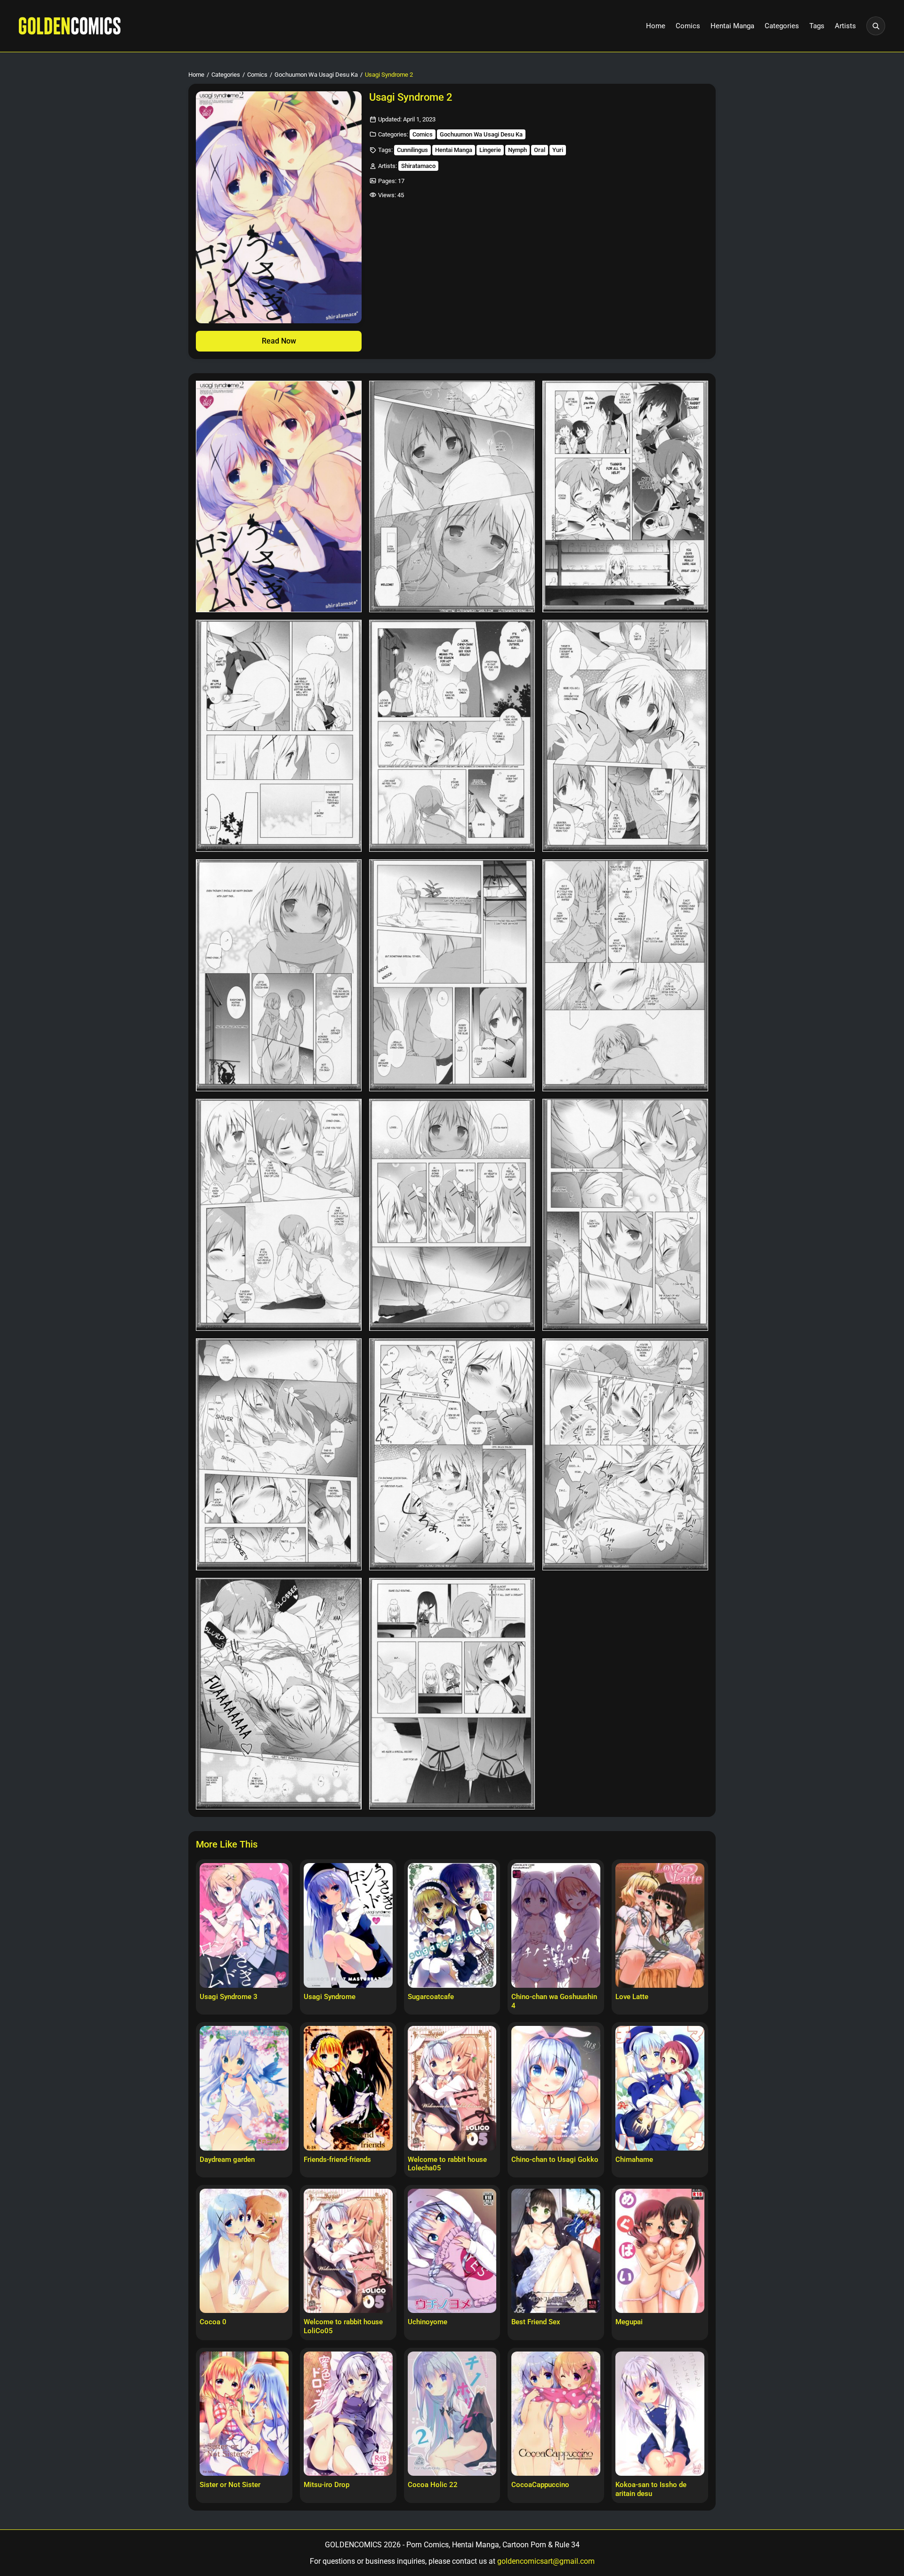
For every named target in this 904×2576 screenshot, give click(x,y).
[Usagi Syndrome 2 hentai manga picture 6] (625, 736)
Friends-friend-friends (337, 2160)
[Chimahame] (660, 2088)
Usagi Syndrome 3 (229, 1997)
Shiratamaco (418, 166)
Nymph (517, 150)
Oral (540, 150)
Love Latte (632, 1997)
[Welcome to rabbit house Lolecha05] (452, 2088)
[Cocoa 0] (244, 2251)
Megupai (629, 2322)
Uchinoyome (428, 2322)
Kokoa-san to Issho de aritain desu (651, 2489)
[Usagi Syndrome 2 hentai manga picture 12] (625, 1215)
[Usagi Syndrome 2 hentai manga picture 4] (279, 736)
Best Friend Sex (536, 2322)
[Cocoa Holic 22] (452, 2414)
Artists (845, 26)
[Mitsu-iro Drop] (348, 2414)
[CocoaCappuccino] (556, 2414)
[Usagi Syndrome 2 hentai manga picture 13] (279, 1454)
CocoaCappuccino (540, 2485)
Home (656, 26)
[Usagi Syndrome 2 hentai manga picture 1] (279, 497)
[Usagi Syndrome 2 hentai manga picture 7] (279, 975)
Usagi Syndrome (330, 1997)
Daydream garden (227, 2160)
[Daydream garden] (244, 2088)
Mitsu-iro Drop (327, 2485)
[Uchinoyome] (452, 2251)
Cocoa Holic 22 (433, 2485)
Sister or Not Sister (230, 2485)
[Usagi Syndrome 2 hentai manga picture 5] (452, 736)
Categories (782, 26)
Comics (688, 26)
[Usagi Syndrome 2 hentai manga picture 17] (452, 1694)
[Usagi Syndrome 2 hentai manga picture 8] (452, 975)
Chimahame (634, 2160)
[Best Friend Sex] (556, 2251)
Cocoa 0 (213, 2322)
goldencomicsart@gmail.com (546, 2561)
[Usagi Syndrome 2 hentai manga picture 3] (625, 497)
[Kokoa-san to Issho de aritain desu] (660, 2414)
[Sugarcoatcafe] (452, 1925)
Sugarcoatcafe (431, 1997)
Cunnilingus (412, 150)
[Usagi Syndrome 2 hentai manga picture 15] (625, 1454)
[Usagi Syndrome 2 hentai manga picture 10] (279, 1215)
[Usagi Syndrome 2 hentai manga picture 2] (452, 497)
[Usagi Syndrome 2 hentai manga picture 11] (452, 1215)
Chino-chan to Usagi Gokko (555, 2160)
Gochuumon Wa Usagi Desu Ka (316, 75)
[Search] (876, 26)
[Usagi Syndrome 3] (244, 1925)
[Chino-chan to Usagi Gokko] (556, 2088)
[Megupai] (660, 2251)
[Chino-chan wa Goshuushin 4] (556, 1925)
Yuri (558, 150)
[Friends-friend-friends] (348, 2088)
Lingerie (490, 150)
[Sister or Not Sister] (244, 2414)
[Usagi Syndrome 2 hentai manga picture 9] (625, 975)
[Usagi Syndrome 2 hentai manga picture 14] (452, 1454)
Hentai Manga (732, 26)
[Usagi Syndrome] (348, 1925)
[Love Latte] (660, 1925)
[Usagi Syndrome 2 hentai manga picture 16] (279, 1694)
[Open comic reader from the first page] (279, 207)
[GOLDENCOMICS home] (70, 26)
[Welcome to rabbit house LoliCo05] (348, 2251)
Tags (817, 26)
